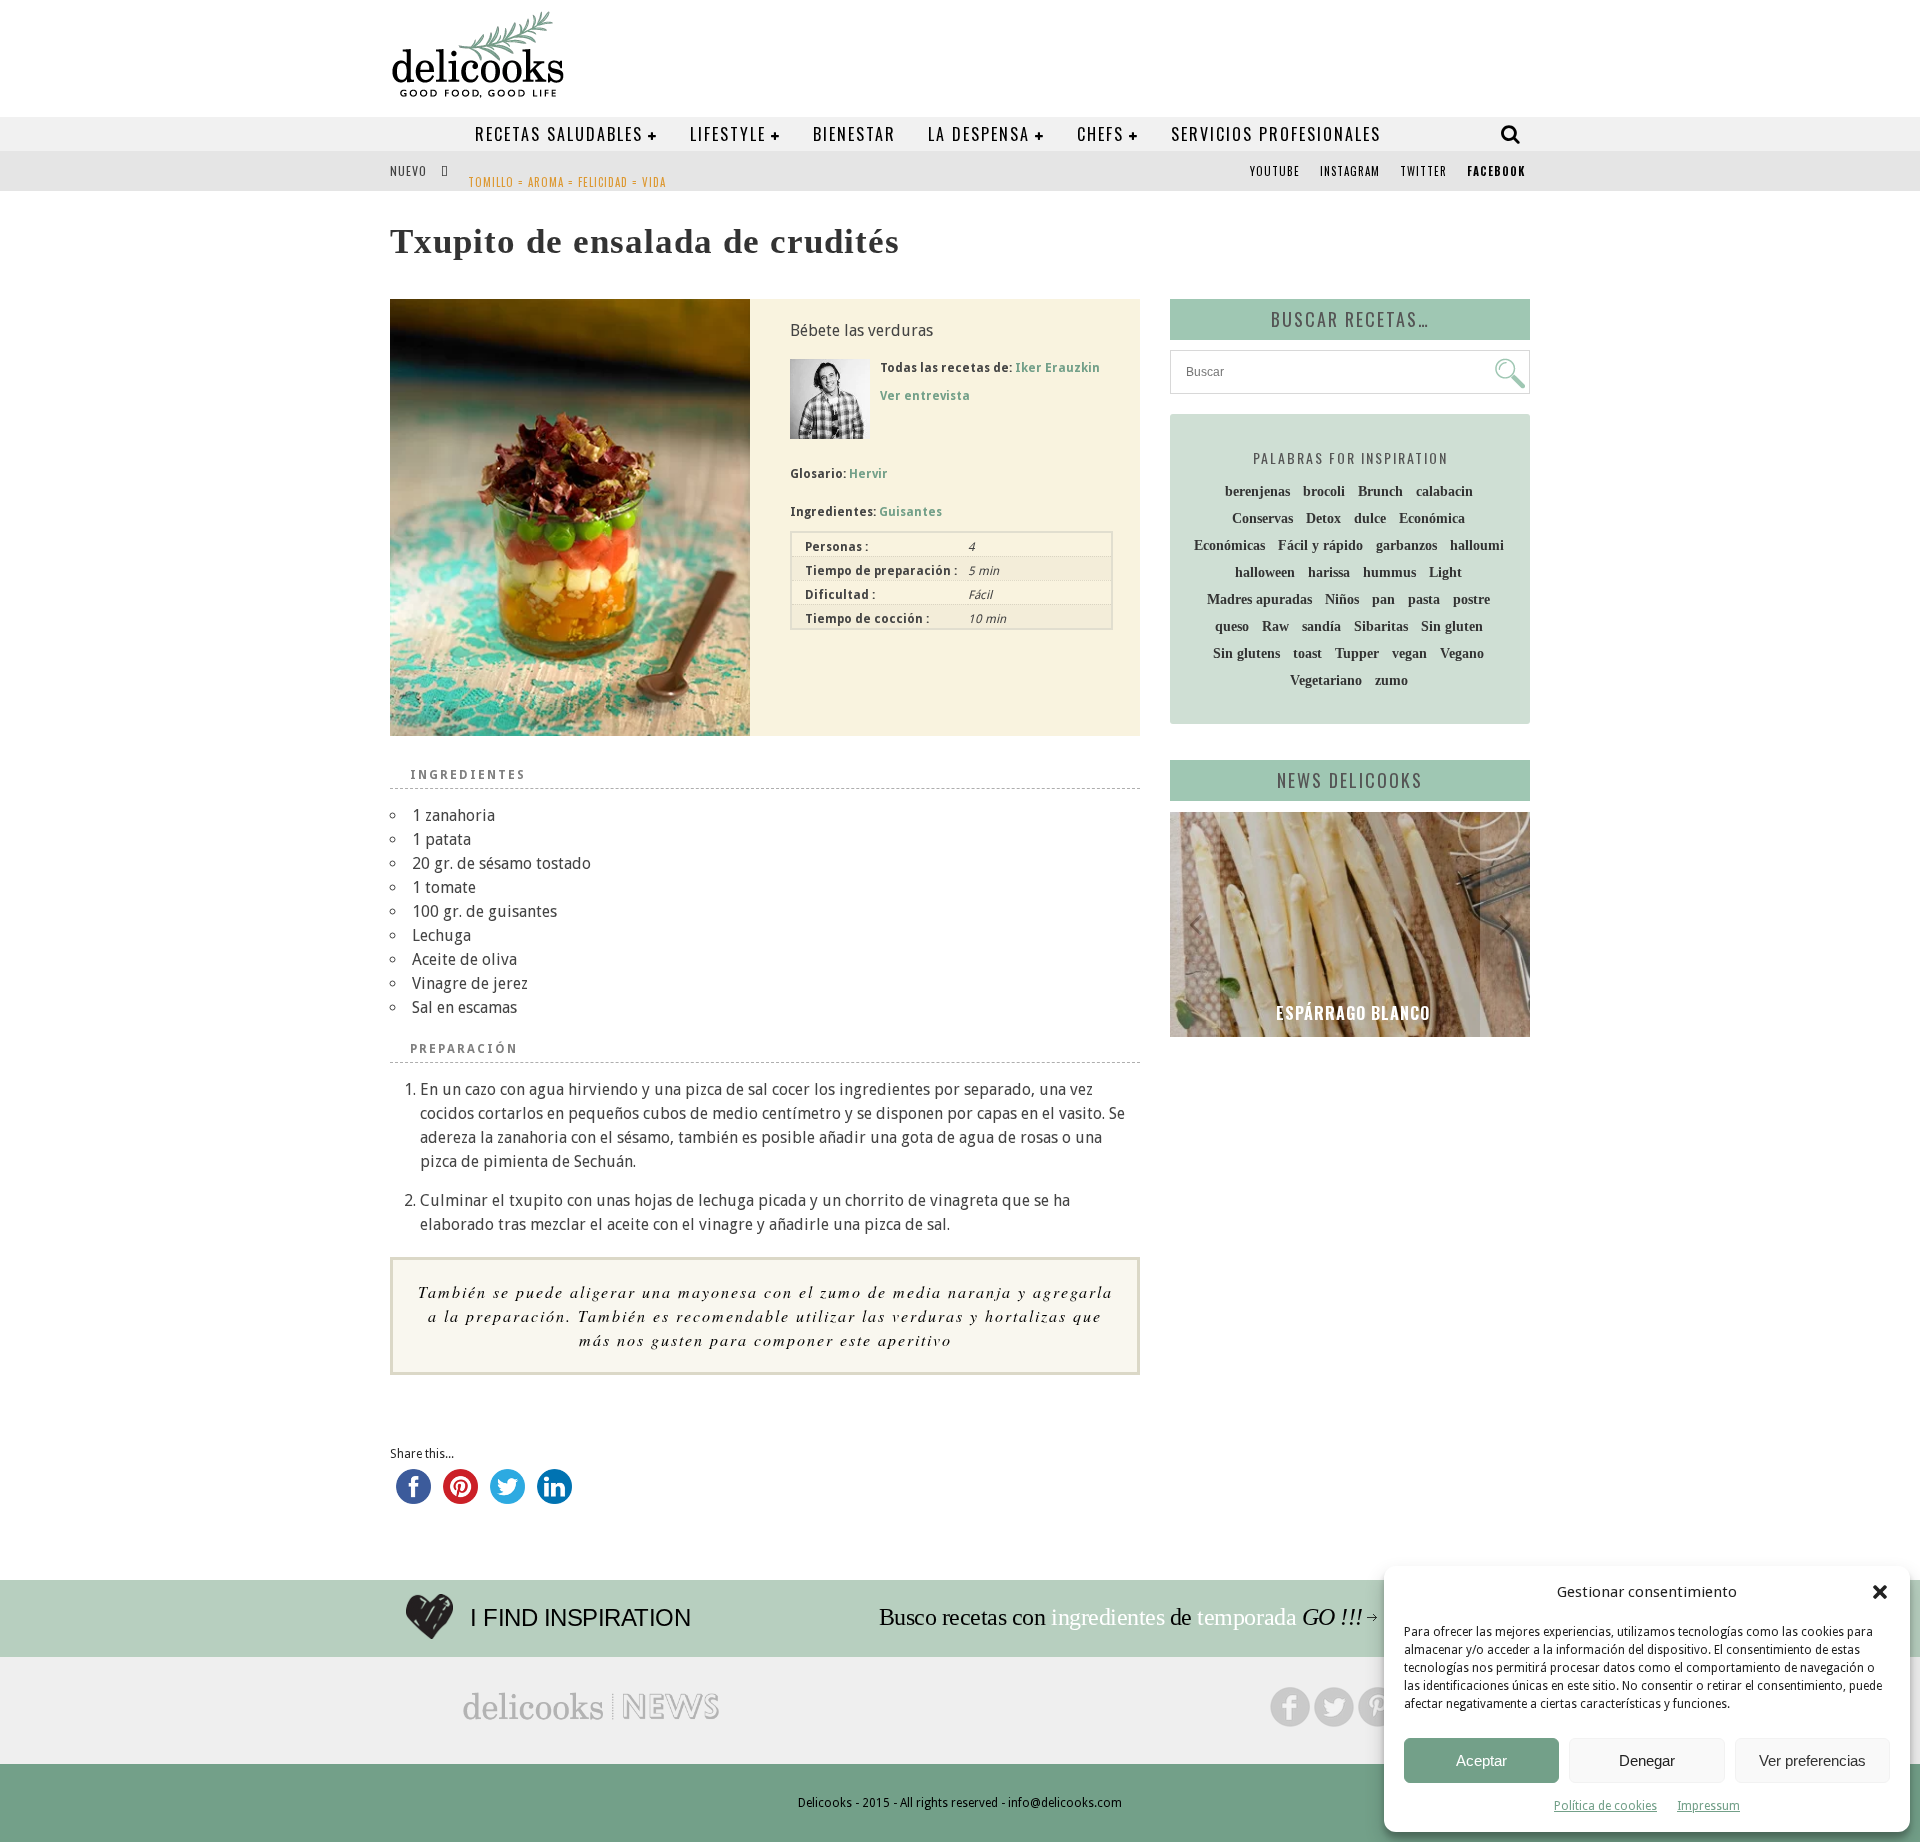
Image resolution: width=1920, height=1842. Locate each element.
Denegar (1647, 1760)
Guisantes (910, 512)
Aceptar (1481, 1760)
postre (1471, 599)
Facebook (1496, 171)
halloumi (1477, 545)
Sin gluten (1452, 626)
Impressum (1708, 1806)
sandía (1321, 626)
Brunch (1380, 491)
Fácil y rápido (1320, 545)
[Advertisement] (1345, 1207)
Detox (1323, 518)
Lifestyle (728, 134)
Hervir (868, 474)
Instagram (1350, 171)
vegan (1409, 653)
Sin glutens (1246, 653)
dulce (1370, 518)
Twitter (1423, 171)
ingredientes (1107, 1617)
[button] (1880, 1592)
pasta (1424, 599)
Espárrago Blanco (1350, 1013)
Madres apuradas (1259, 599)
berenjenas (1257, 491)
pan (1383, 599)
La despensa (979, 134)
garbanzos (1406, 545)
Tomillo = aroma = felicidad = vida (567, 173)
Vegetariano (1326, 680)
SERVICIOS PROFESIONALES (1276, 134)
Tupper (1357, 653)
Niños (1342, 599)
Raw (1275, 626)
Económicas (1229, 545)
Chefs (1100, 134)
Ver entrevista (925, 396)
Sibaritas (1381, 626)
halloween (1265, 572)
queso (1232, 626)
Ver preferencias (1812, 1760)
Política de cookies (1605, 1806)
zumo (1391, 680)
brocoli (1324, 491)
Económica (1432, 518)
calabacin (1444, 491)
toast (1307, 653)
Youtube (1275, 171)
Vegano (1462, 653)
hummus (1389, 572)
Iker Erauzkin (1057, 368)
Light (1445, 572)
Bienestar (854, 134)
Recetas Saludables (559, 134)
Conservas (1262, 518)
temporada (1246, 1617)
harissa (1329, 572)
